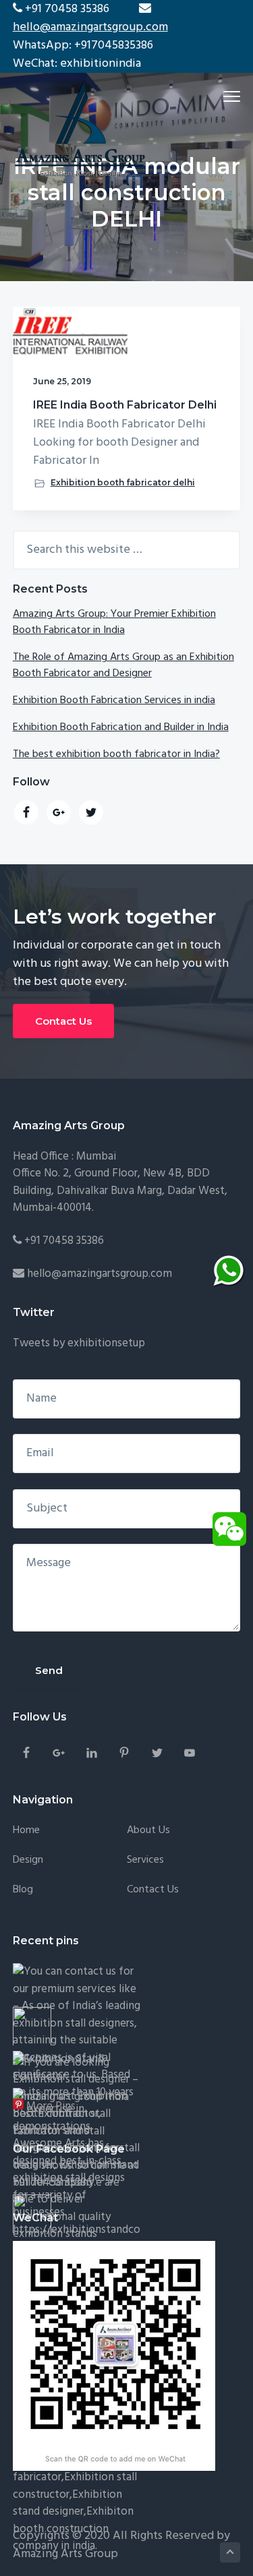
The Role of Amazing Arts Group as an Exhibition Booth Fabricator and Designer (123, 665)
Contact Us (63, 1021)
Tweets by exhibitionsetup (79, 1343)
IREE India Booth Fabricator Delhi (125, 405)
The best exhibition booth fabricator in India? (116, 754)
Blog (23, 1890)
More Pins (51, 2106)
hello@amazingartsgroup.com (90, 27)
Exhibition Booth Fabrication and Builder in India (121, 727)
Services (145, 1860)
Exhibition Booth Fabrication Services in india (114, 700)
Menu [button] (217, 96)
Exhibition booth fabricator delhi (123, 482)
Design (28, 1860)
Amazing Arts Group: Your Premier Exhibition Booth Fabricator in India (114, 622)
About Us (148, 1831)
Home (26, 1831)
